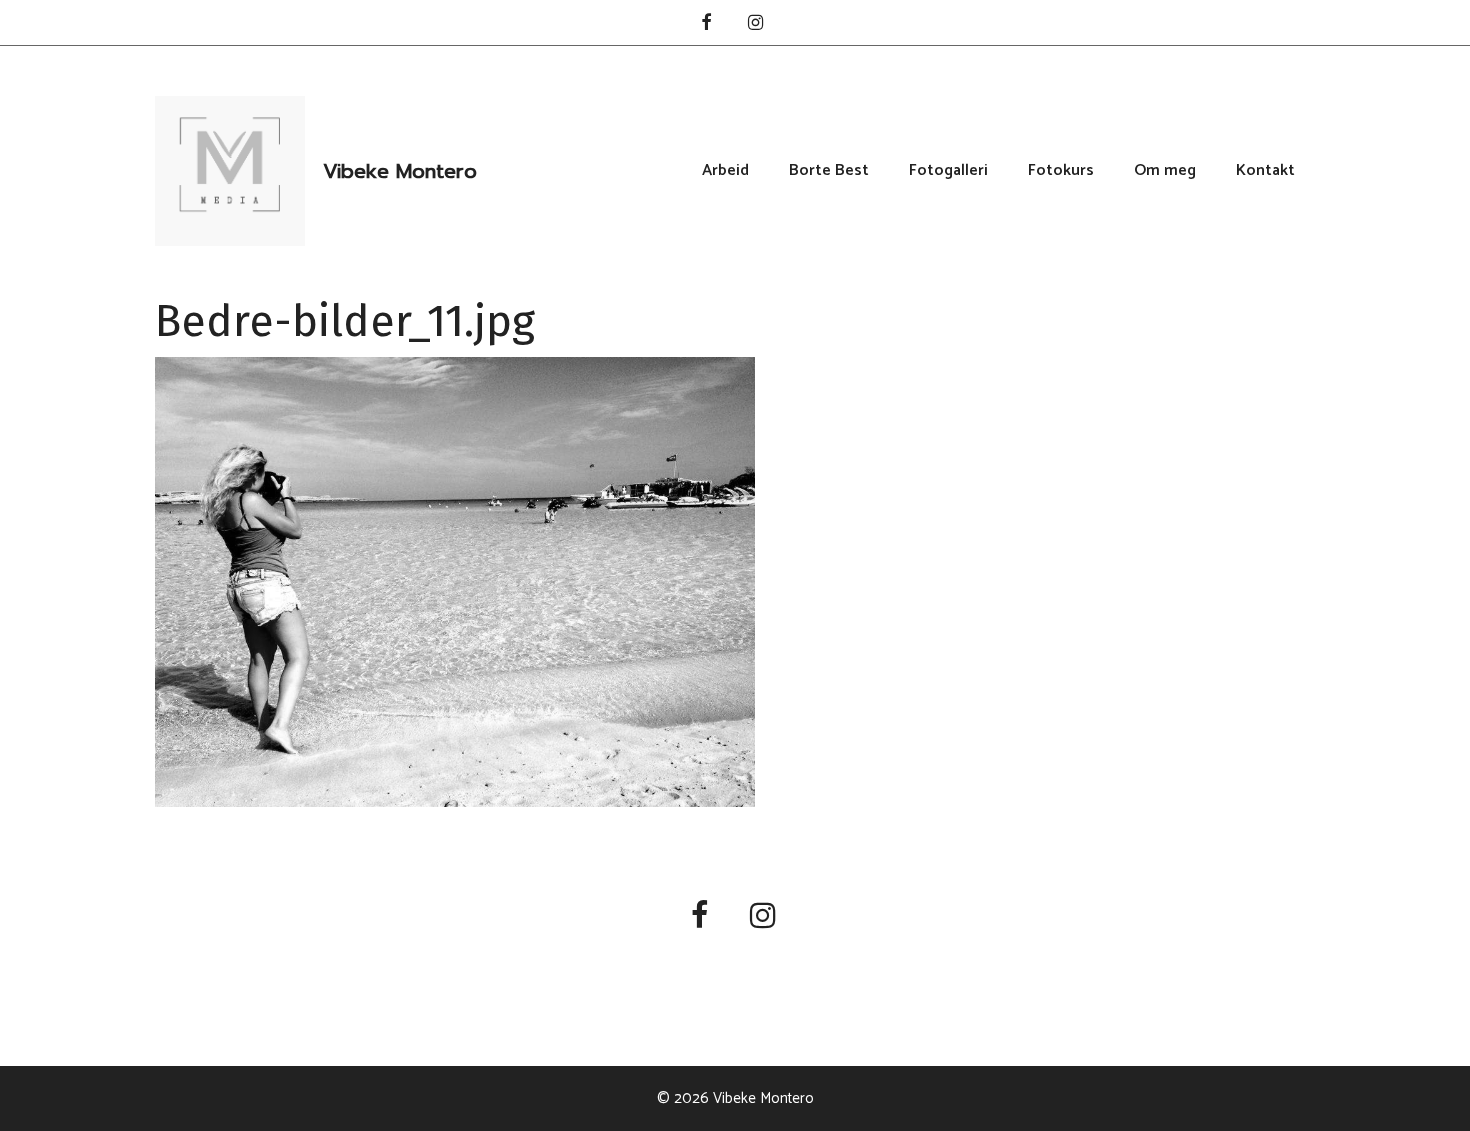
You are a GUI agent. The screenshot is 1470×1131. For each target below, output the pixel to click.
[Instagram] (756, 24)
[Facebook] (706, 24)
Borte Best (829, 171)
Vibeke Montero (400, 171)
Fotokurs (1061, 171)
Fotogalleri (948, 171)
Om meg (1165, 171)
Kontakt (1265, 171)
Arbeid (725, 171)
